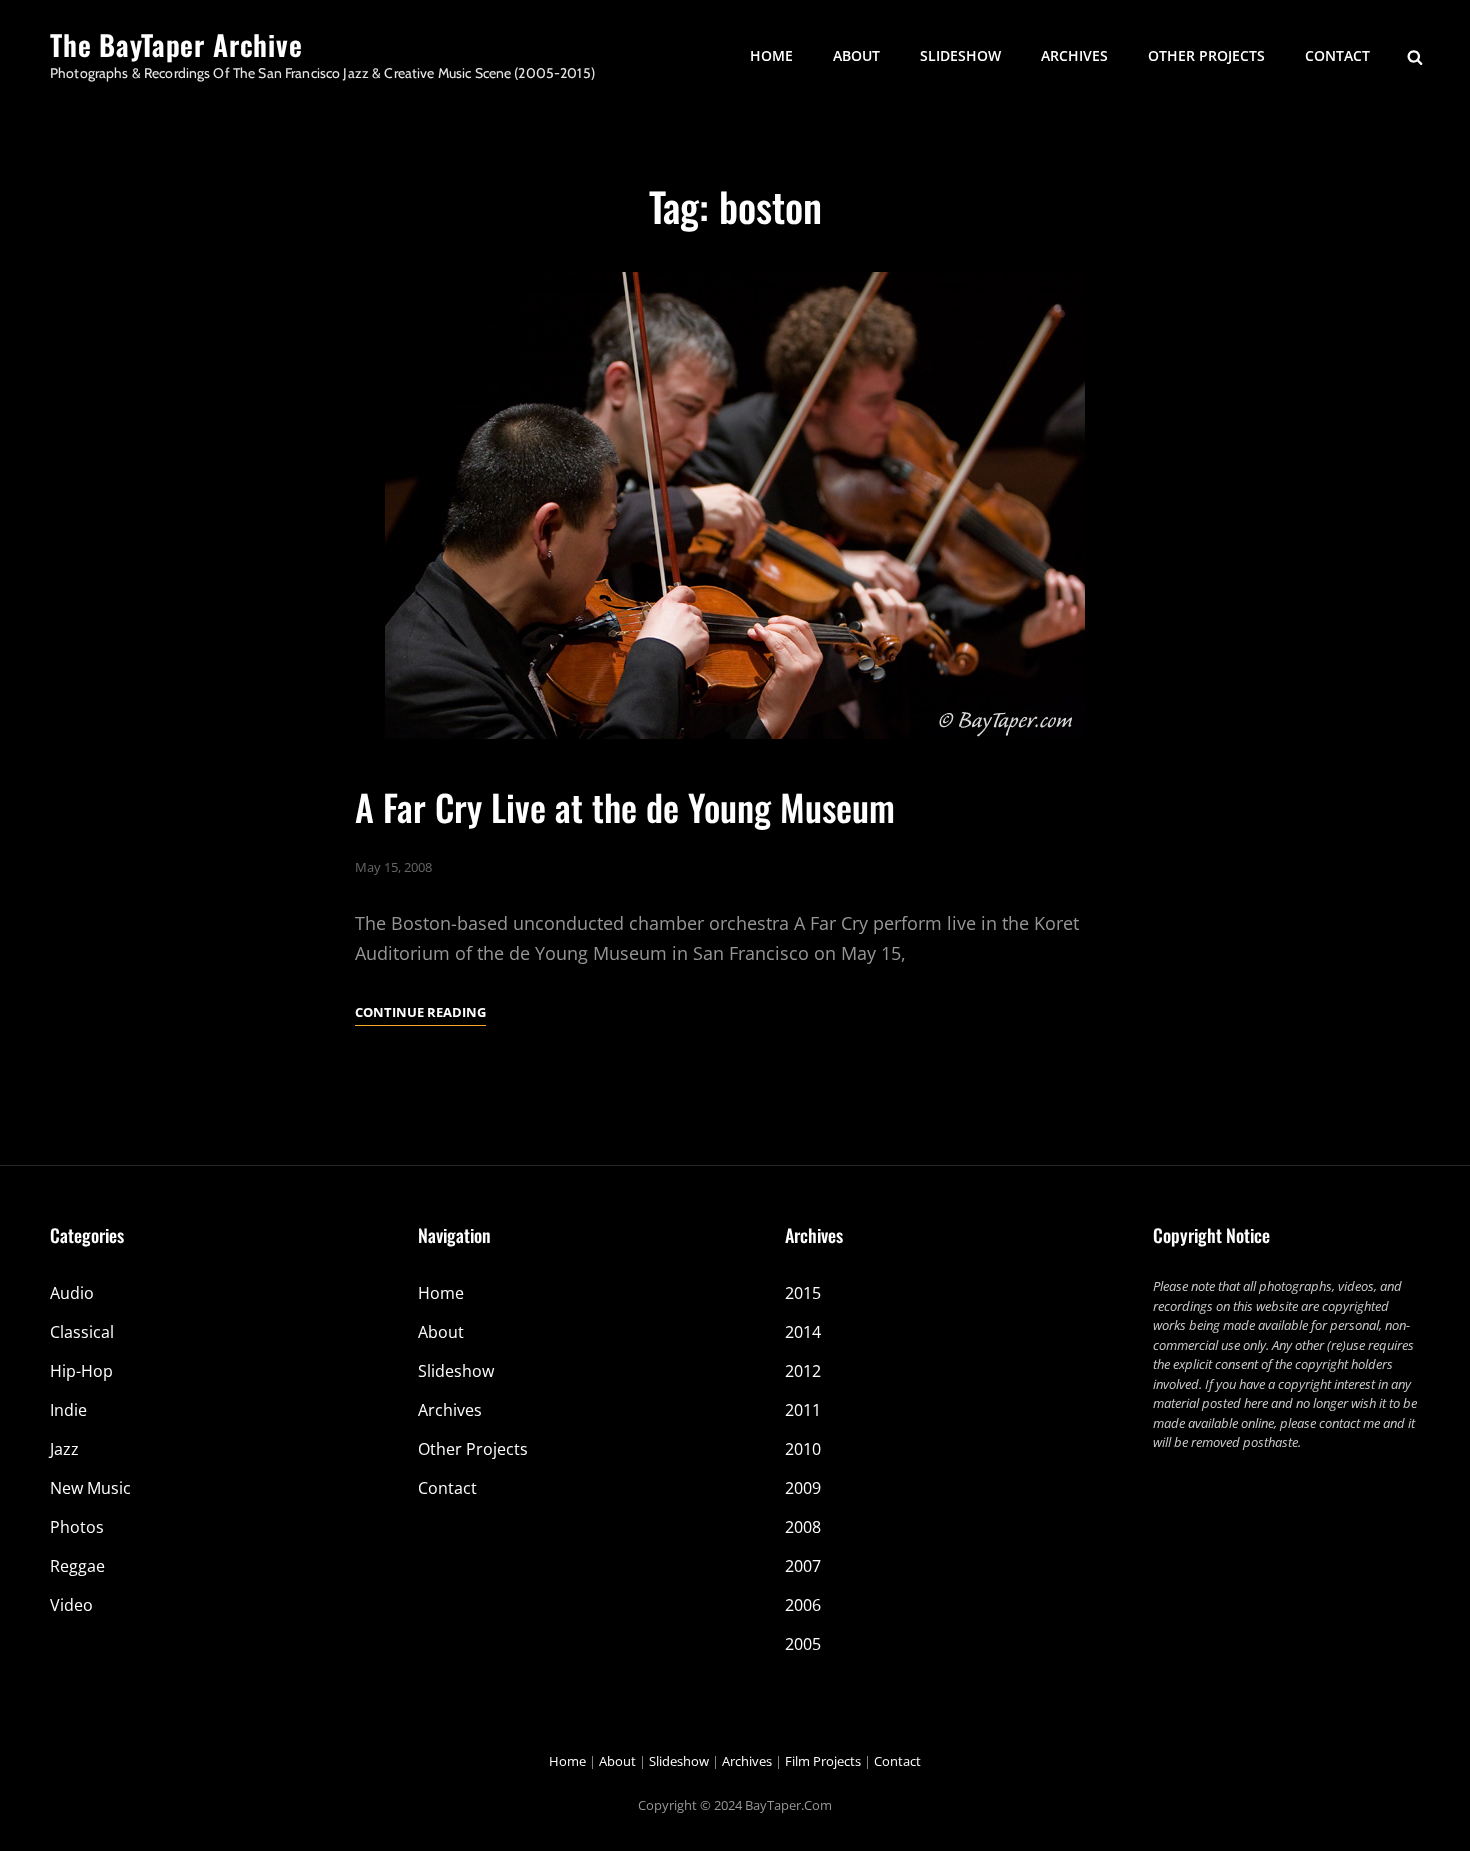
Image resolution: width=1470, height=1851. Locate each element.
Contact (1337, 55)
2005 (803, 1644)
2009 (803, 1488)
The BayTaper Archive (176, 44)
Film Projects (823, 1761)
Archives (1074, 55)
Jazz (64, 1449)
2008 (803, 1527)
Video (71, 1605)
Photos (77, 1527)
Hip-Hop (81, 1371)
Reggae (77, 1566)
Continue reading (420, 1013)
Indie (68, 1410)
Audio (72, 1293)
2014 (803, 1332)
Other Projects (1206, 55)
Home (771, 55)
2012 (803, 1371)
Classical (82, 1332)
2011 (803, 1410)
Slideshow (960, 55)
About (856, 55)
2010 (803, 1449)
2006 (803, 1605)
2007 (803, 1566)
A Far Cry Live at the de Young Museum (625, 806)
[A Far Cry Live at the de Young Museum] (735, 505)
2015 (803, 1293)
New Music (90, 1488)
